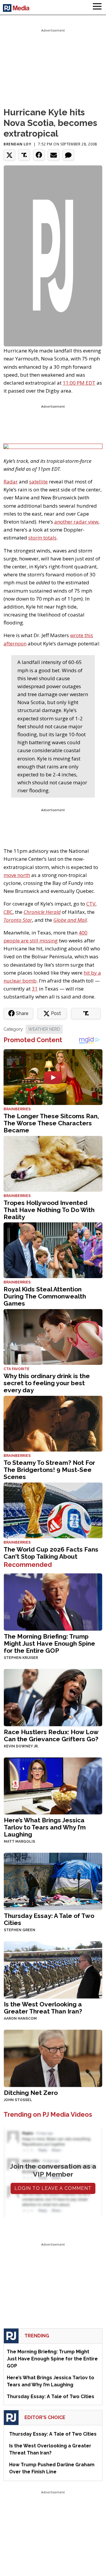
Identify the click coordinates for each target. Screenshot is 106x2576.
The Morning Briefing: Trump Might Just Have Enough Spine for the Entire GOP (49, 1643)
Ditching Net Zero (31, 2093)
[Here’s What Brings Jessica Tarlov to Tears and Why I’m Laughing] (53, 1785)
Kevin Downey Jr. (21, 1746)
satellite (38, 482)
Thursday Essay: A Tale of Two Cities (49, 1919)
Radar (11, 482)
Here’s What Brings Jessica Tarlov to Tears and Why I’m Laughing (45, 1827)
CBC (8, 912)
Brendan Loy (18, 144)
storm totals (42, 538)
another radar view (76, 522)
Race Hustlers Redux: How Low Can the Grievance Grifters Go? (51, 1735)
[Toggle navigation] (97, 7)
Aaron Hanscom (20, 2019)
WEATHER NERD (44, 1029)
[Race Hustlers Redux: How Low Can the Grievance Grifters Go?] (53, 1697)
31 (35, 989)
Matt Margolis (19, 1842)
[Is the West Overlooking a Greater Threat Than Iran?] (53, 1969)
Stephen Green (20, 1930)
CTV (91, 904)
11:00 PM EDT (79, 383)
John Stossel (18, 2100)
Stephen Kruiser (21, 1658)
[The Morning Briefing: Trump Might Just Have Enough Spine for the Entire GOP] (53, 1601)
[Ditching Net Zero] (53, 2058)
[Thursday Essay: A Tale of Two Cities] (53, 1881)
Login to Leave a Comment (53, 2188)
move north (17, 875)
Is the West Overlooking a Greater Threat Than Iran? (43, 2008)
